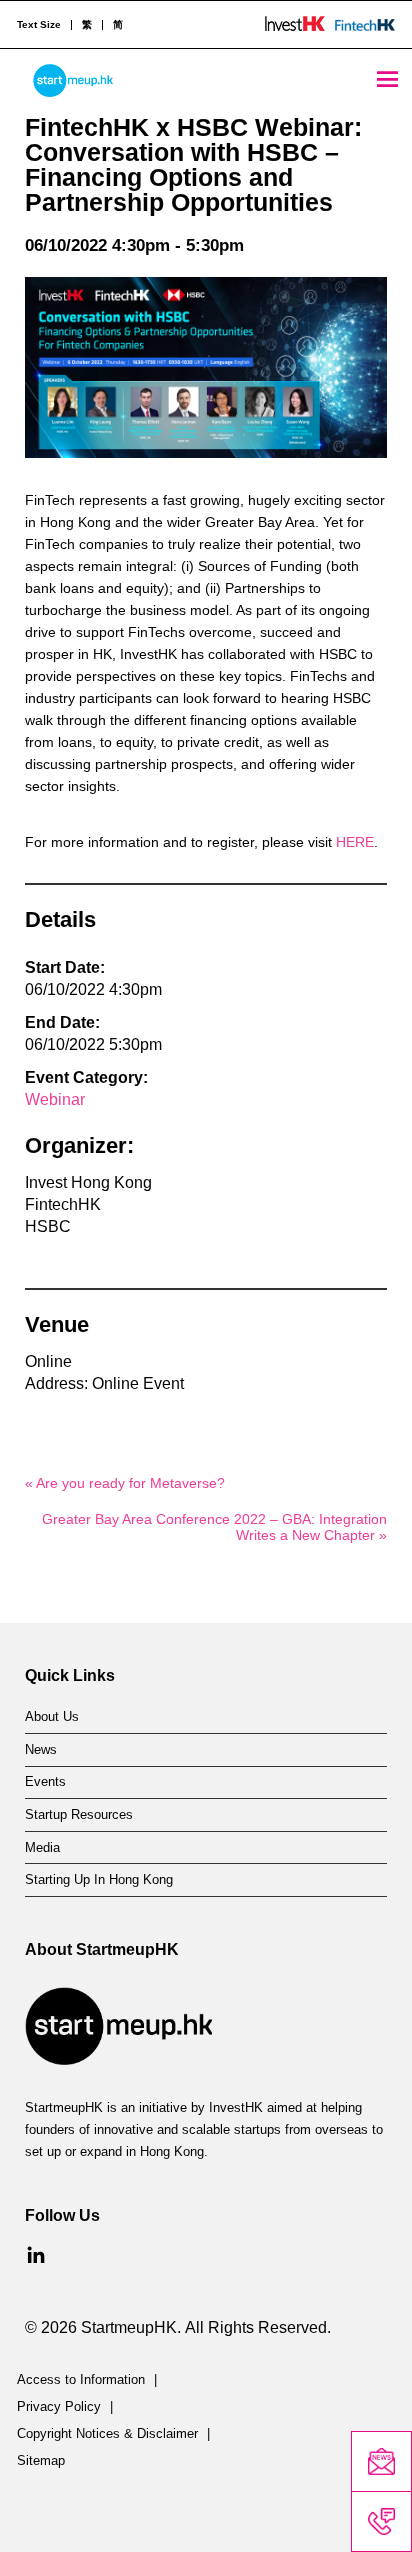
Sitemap (41, 2461)
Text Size (39, 25)
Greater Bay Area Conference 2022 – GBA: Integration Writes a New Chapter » (214, 1527)
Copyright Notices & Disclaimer (107, 2434)
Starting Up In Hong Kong (99, 1880)
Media (42, 1848)
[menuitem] (86, 25)
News (41, 1750)
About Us (52, 1717)
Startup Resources (79, 1815)
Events (45, 1782)
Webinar (55, 1099)
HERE (355, 842)
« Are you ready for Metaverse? (125, 1483)
